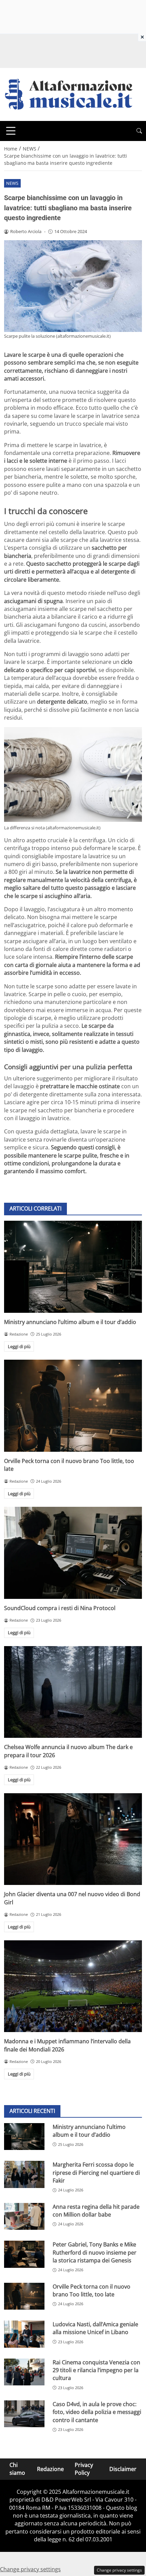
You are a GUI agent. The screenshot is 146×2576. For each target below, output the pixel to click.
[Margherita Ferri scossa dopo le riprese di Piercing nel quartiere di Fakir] (24, 2174)
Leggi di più (19, 1346)
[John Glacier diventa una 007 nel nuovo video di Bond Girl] (73, 1839)
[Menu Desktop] (11, 131)
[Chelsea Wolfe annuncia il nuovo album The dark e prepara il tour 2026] (73, 1692)
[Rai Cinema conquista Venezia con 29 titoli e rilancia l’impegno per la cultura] (24, 2372)
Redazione (50, 2469)
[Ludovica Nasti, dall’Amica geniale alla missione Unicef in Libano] (24, 2334)
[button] (139, 131)
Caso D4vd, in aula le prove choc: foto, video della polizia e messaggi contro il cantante (97, 2412)
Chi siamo (17, 2469)
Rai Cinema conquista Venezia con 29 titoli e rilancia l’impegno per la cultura (96, 2370)
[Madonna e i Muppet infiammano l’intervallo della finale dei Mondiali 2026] (73, 1986)
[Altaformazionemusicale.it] (72, 94)
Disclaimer (123, 2469)
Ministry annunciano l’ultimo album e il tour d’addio (70, 1322)
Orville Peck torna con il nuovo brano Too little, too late (92, 2290)
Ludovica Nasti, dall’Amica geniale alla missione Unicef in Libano (95, 2328)
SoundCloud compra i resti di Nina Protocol (60, 1608)
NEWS (12, 183)
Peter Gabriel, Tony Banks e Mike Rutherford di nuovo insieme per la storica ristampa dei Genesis (95, 2252)
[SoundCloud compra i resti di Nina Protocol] (73, 1553)
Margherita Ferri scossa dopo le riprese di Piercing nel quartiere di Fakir (96, 2173)
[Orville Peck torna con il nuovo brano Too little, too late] (73, 1406)
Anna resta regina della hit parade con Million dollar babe (96, 2211)
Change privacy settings (119, 2570)
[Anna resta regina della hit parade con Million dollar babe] (24, 2217)
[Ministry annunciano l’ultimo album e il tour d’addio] (73, 1267)
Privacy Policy (84, 2469)
